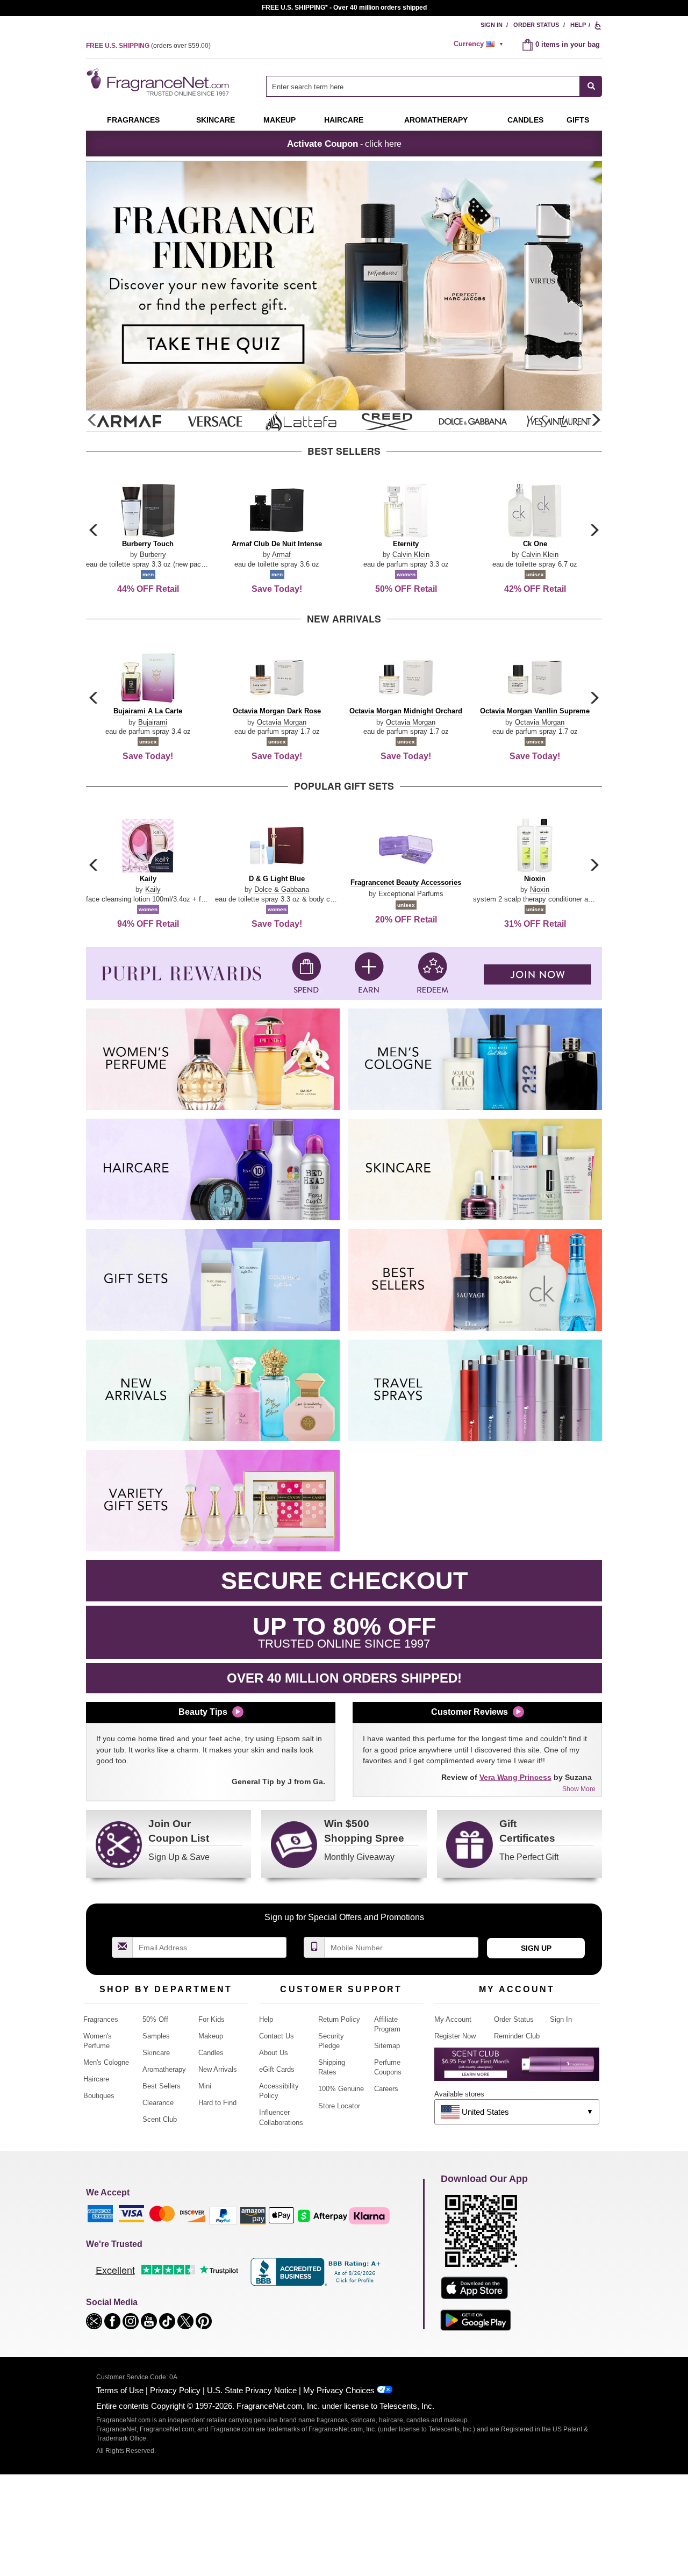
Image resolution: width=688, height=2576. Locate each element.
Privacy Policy (175, 2390)
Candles (211, 2053)
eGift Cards (277, 2069)
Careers (386, 2089)
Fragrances (133, 120)
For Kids (212, 2019)
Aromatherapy (164, 2069)
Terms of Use (120, 2390)
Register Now (455, 2036)
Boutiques (99, 2096)
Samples (156, 2036)
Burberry (153, 554)
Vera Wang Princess (515, 1777)
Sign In (492, 25)
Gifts (578, 120)
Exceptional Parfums (411, 894)
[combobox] (434, 86)
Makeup (279, 120)
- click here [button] (344, 144)
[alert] (480, 44)
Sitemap (387, 2046)
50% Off (155, 2019)
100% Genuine (341, 2089)
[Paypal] (223, 2215)
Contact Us (277, 2036)
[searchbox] (423, 86)
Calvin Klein (411, 554)
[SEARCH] (591, 86)
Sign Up (536, 1948)
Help (578, 25)
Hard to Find (217, 2103)
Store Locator (339, 2106)
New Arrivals (218, 2069)
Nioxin (540, 889)
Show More (579, 1789)
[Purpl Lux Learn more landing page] (517, 2068)
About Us (274, 2053)
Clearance (158, 2103)
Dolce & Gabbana (282, 889)
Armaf (281, 554)
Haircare (344, 120)
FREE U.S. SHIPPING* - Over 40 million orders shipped (344, 8)
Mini (205, 2086)
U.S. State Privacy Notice (252, 2390)
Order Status (536, 25)
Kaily (153, 889)
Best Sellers (162, 2086)
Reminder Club (517, 2036)
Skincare (216, 120)
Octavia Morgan (282, 722)
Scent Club (160, 2119)
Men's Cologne (106, 2062)
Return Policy (339, 2019)
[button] (596, 420)
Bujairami (153, 722)
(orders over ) (148, 46)
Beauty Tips (203, 1712)
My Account (453, 2019)
